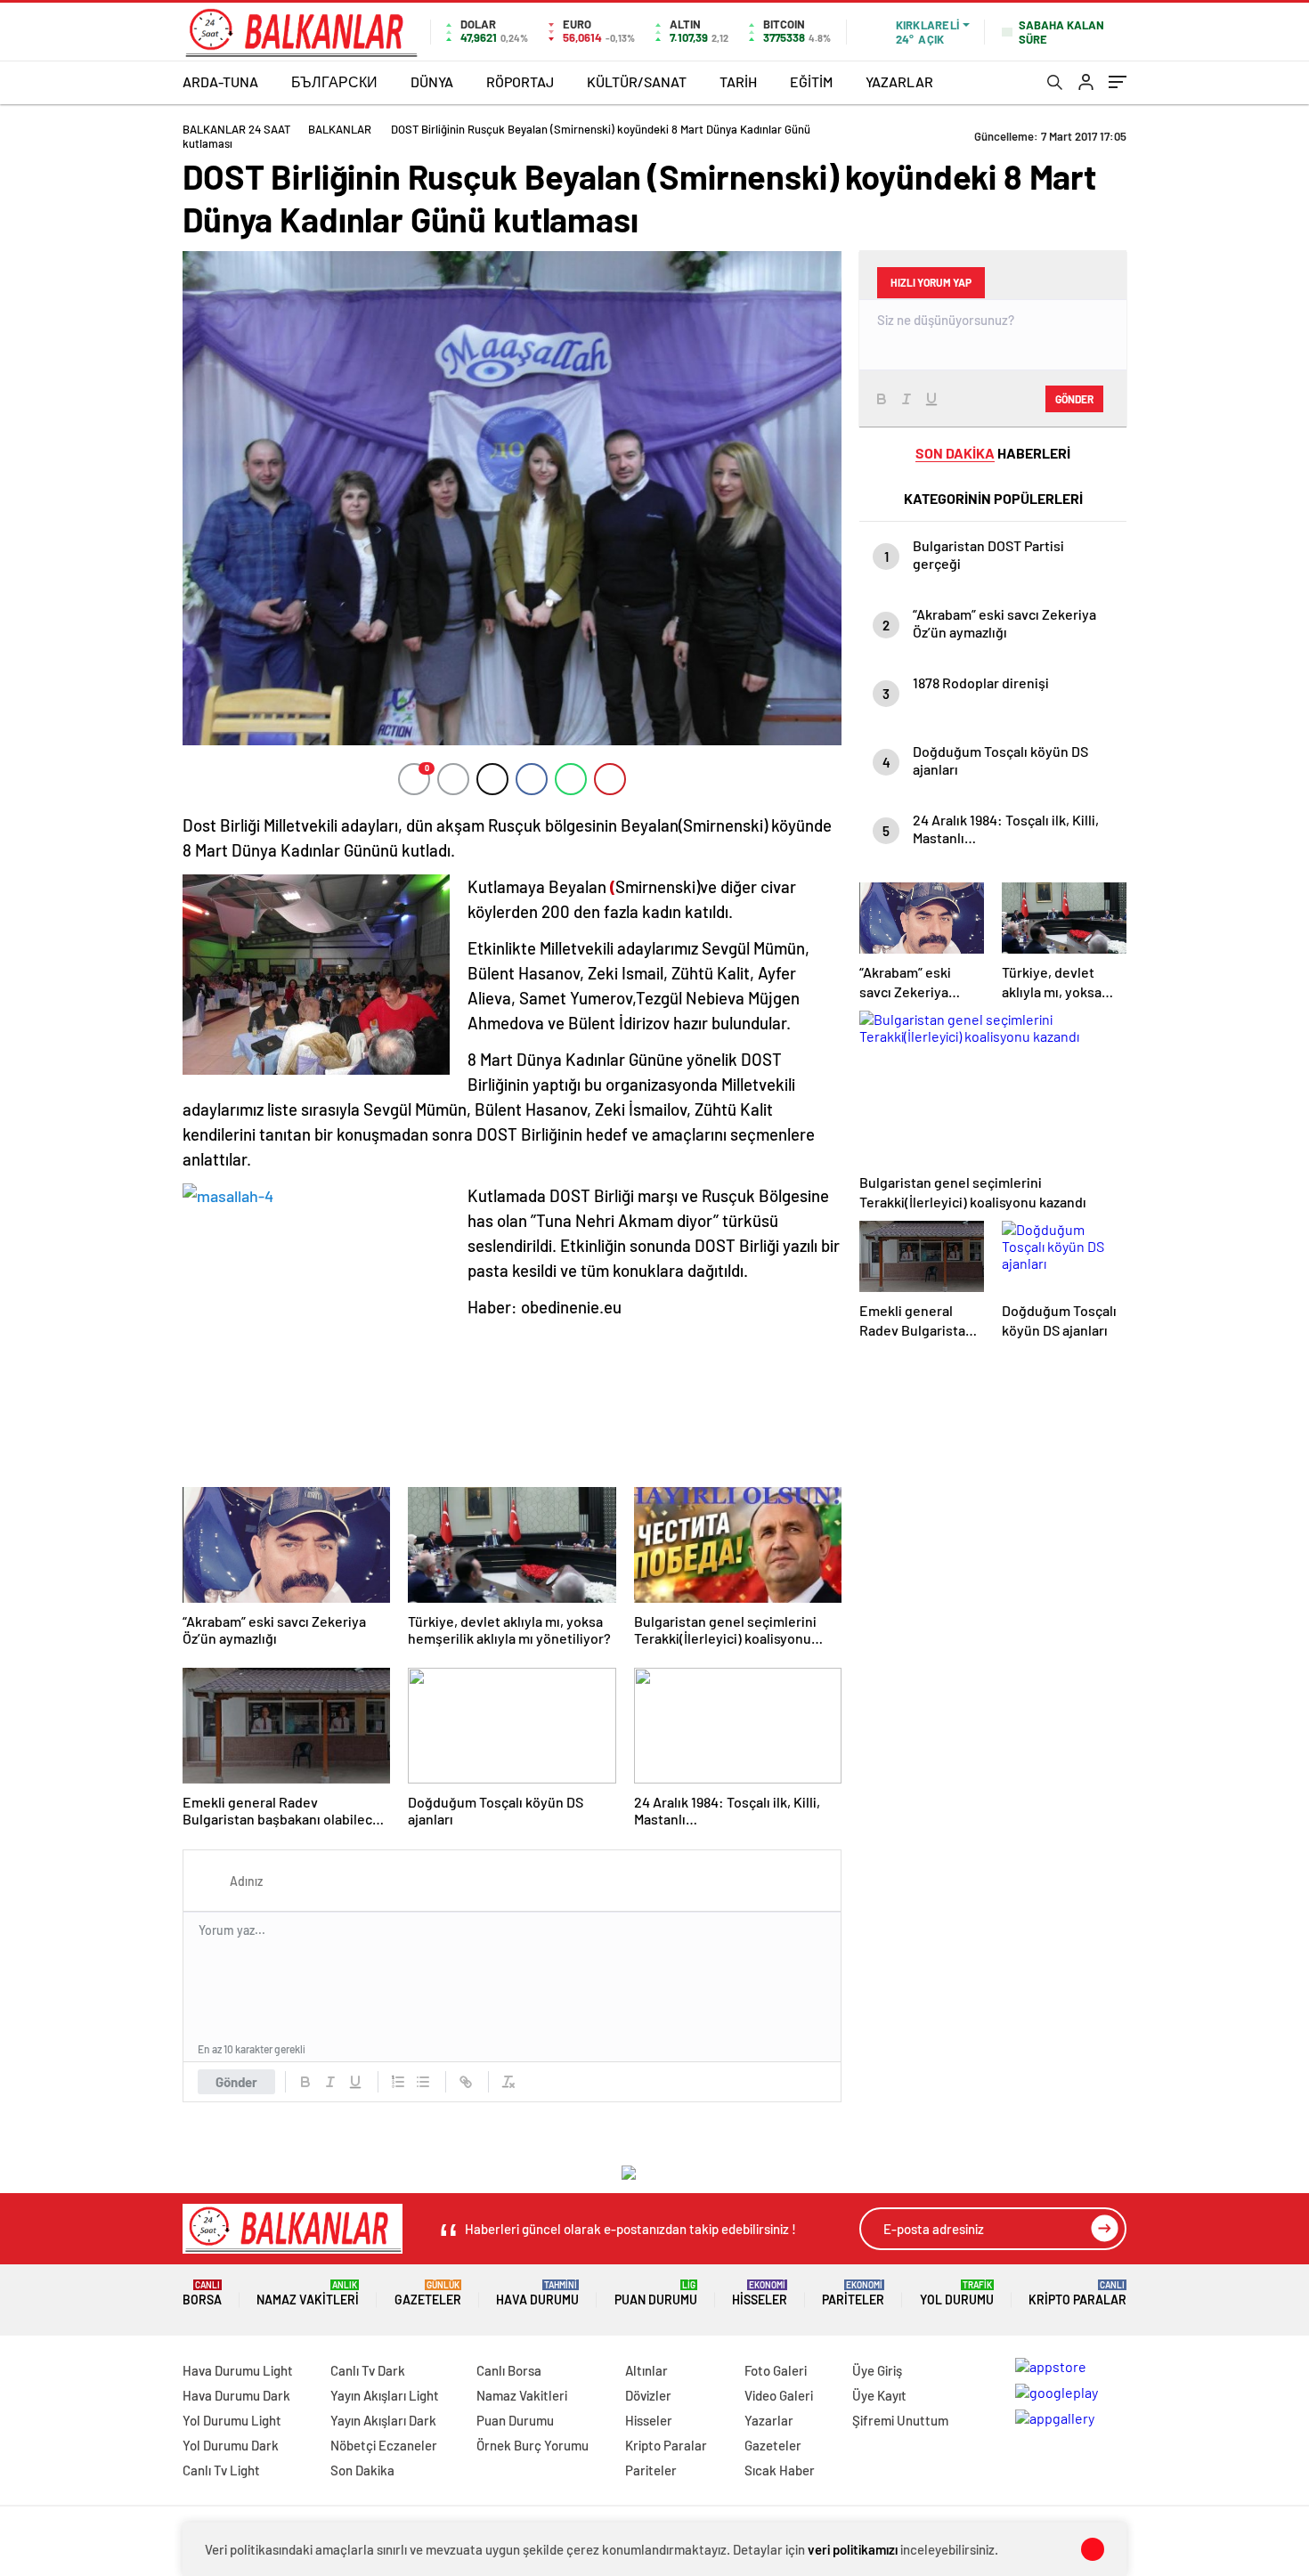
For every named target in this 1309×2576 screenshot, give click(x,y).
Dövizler (648, 2395)
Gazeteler (428, 2293)
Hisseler (760, 2293)
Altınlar (646, 2370)
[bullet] (423, 2082)
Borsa (202, 2293)
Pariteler (853, 2293)
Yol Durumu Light (232, 2420)
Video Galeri (779, 2395)
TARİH (738, 81)
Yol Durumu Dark (231, 2445)
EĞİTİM (811, 81)
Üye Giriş (877, 2370)
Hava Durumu (537, 2293)
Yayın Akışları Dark (383, 2420)
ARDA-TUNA (220, 81)
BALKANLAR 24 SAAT (236, 129)
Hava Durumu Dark (236, 2395)
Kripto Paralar (1077, 2293)
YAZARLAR (899, 81)
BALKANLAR (340, 129)
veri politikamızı (853, 2549)
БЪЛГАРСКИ (334, 81)
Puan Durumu (656, 2293)
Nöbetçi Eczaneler (384, 2445)
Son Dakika (362, 2470)
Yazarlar (769, 2420)
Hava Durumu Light (238, 2370)
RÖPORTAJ (520, 81)
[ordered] (398, 2082)
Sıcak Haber (780, 2470)
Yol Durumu (957, 2293)
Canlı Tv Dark (368, 2370)
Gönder (236, 2082)
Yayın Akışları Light (385, 2395)
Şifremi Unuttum (900, 2420)
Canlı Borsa (509, 2370)
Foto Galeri (776, 2370)
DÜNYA (432, 81)
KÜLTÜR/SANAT (637, 81)
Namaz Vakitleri (308, 2293)
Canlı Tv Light (221, 2470)
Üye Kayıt (879, 2395)
